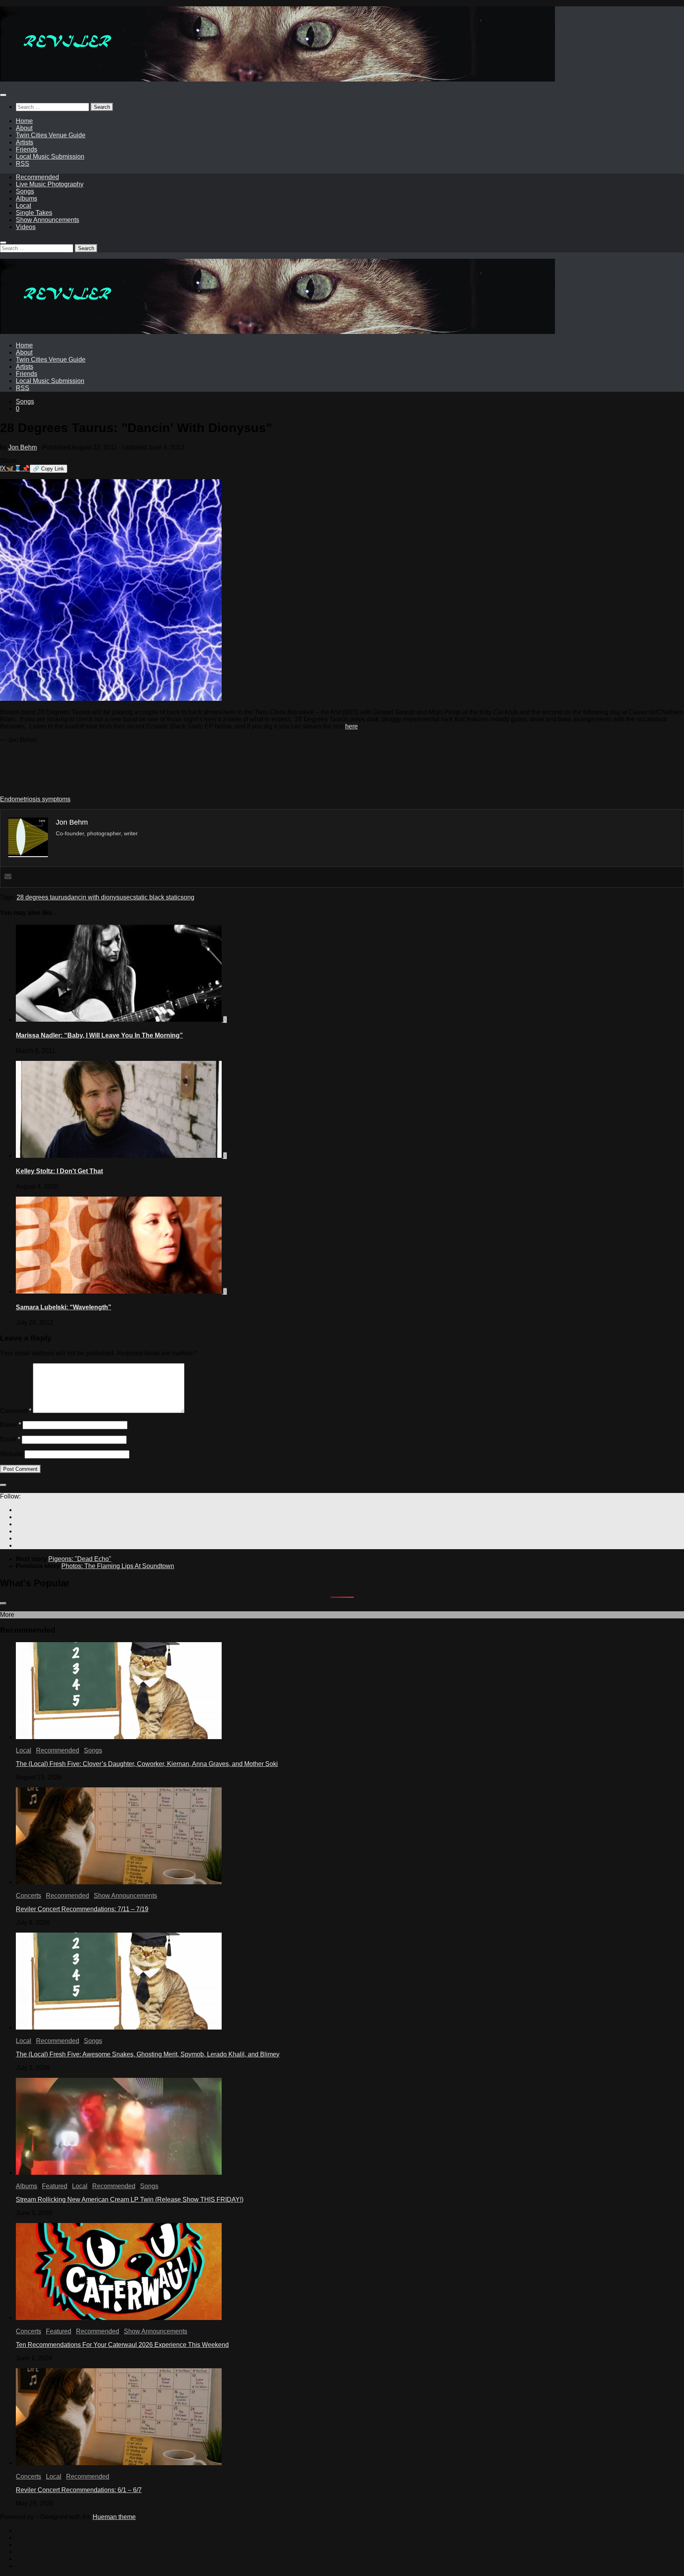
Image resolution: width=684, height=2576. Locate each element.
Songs (25, 191)
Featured (55, 2186)
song (187, 897)
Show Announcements (47, 220)
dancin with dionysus (97, 897)
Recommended (37, 177)
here (351, 726)
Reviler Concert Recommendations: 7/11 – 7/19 (82, 1909)
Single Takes (34, 213)
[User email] (8, 877)
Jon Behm (23, 447)
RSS (23, 164)
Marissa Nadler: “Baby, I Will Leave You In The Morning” (99, 1035)
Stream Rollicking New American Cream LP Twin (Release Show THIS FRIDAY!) (130, 2199)
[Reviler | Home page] (277, 79)
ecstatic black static (153, 897)
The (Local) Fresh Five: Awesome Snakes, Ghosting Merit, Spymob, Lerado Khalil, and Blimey (148, 2054)
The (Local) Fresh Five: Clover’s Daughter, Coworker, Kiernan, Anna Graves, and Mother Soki (147, 1764)
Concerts (28, 1896)
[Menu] (3, 95)
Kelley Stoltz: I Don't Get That (59, 1171)
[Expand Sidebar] (3, 1485)
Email (10, 1439)
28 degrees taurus (42, 897)
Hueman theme (114, 2517)
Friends (27, 149)
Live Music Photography (50, 184)
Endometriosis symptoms (35, 799)
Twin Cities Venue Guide (51, 135)
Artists (25, 142)
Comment (16, 1411)
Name (10, 1425)
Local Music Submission (50, 156)
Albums (27, 198)
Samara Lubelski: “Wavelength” (64, 1307)
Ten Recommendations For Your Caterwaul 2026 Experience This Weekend (122, 2345)
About (24, 128)
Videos (26, 227)
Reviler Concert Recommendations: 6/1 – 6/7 (79, 2490)
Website (11, 1454)
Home (24, 121)
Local (24, 206)
